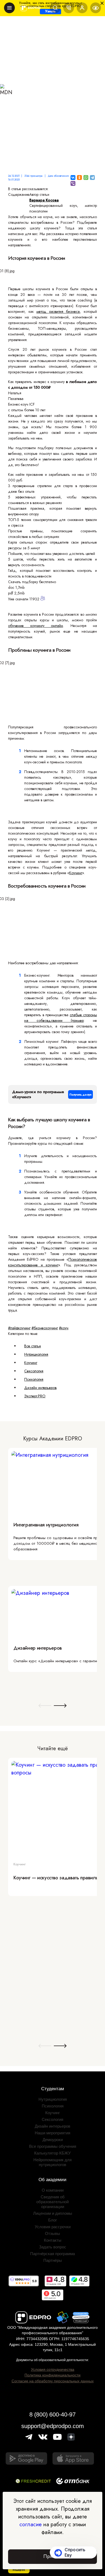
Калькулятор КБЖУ (52, 2153)
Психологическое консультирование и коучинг (52, 1262)
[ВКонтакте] (73, 178)
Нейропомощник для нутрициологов (52, 2162)
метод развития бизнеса (58, 311)
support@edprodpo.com (52, 2426)
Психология (34, 1379)
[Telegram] (92, 178)
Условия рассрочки (53, 2227)
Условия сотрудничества (53, 2369)
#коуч (64, 1328)
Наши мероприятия (52, 2133)
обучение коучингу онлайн (36, 626)
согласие (31, 2524)
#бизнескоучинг (45, 1328)
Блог (52, 2220)
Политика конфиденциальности (52, 2375)
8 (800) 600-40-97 (52, 2414)
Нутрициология (36, 1354)
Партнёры (53, 2260)
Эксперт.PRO (35, 1396)
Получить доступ (80, 1094)
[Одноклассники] (79, 178)
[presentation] (45, 1706)
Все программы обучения (53, 2146)
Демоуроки (53, 2140)
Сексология (34, 1371)
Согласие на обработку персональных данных (53, 2381)
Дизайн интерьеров (40, 1388)
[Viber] (73, 183)
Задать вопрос (53, 2247)
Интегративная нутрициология (46, 1525)
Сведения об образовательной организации (52, 2202)
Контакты (53, 2240)
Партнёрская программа (52, 2254)
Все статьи (33, 1346)
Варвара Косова (44, 200)
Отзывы (52, 2233)
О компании (53, 2190)
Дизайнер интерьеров (38, 1648)
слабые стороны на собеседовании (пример (61, 1018)
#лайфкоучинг (19, 1328)
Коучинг (76, 873)
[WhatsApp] (86, 178)
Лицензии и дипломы (53, 2213)
